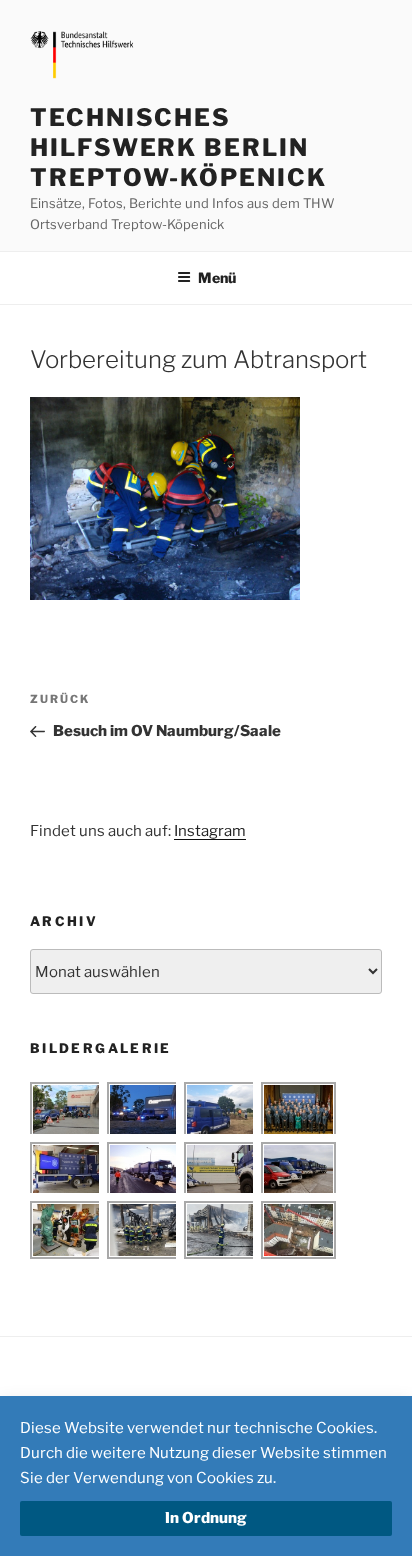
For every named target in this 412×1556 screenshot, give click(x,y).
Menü (217, 277)
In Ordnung (206, 1518)
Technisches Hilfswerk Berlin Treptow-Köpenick (178, 147)
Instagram (210, 831)
